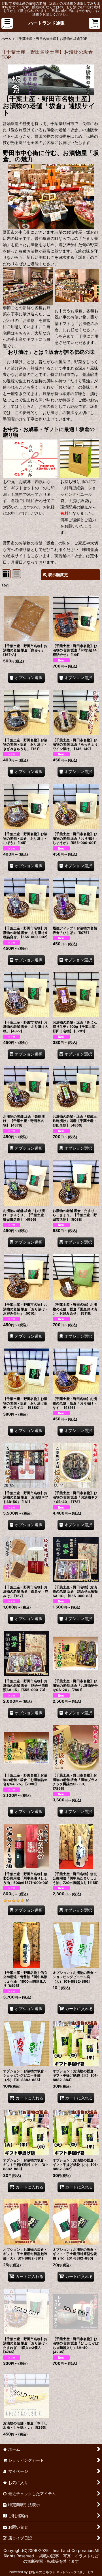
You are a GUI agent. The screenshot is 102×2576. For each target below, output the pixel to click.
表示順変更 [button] (58, 575)
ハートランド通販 (47, 23)
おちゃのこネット (42, 2572)
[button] (7, 23)
